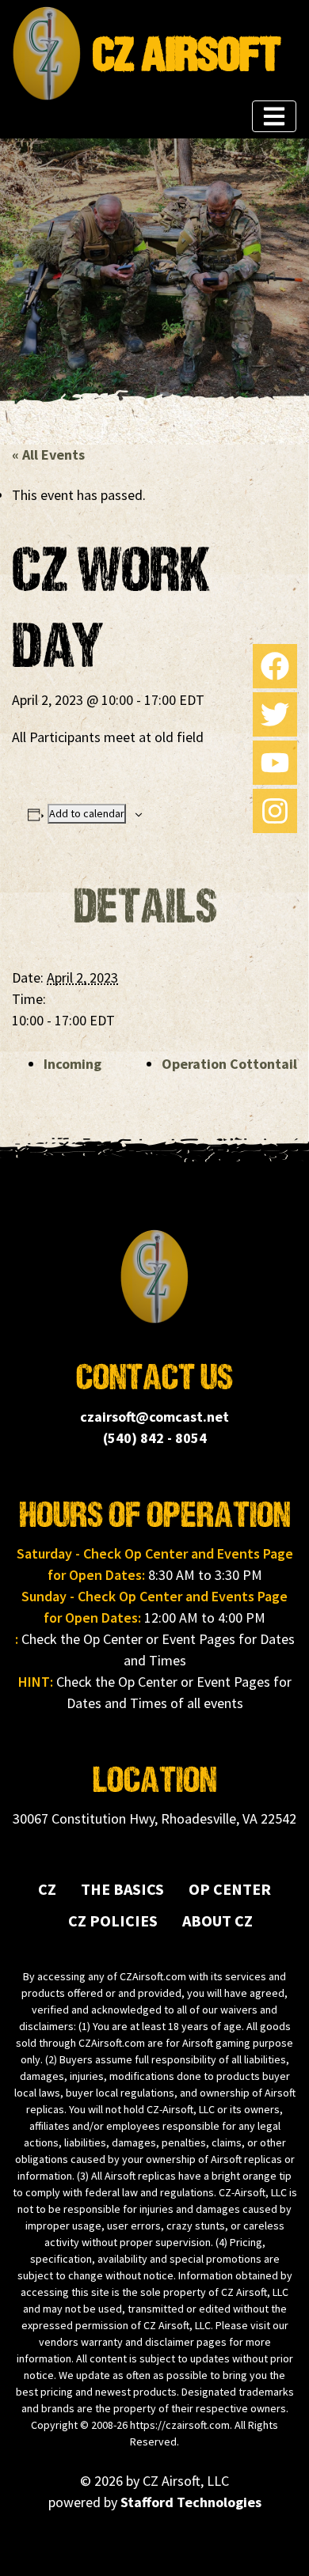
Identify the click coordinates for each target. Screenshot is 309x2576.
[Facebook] (275, 666)
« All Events (48, 455)
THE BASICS (122, 1889)
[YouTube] (275, 763)
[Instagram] (275, 811)
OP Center (230, 1889)
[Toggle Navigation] (274, 116)
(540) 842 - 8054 (155, 1438)
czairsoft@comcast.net (154, 1417)
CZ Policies (113, 1921)
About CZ (217, 1921)
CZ (47, 1889)
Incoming (72, 1064)
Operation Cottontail (229, 1064)
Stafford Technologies (191, 2502)
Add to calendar (87, 813)
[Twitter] (275, 714)
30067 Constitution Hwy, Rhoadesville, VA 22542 (154, 1818)
